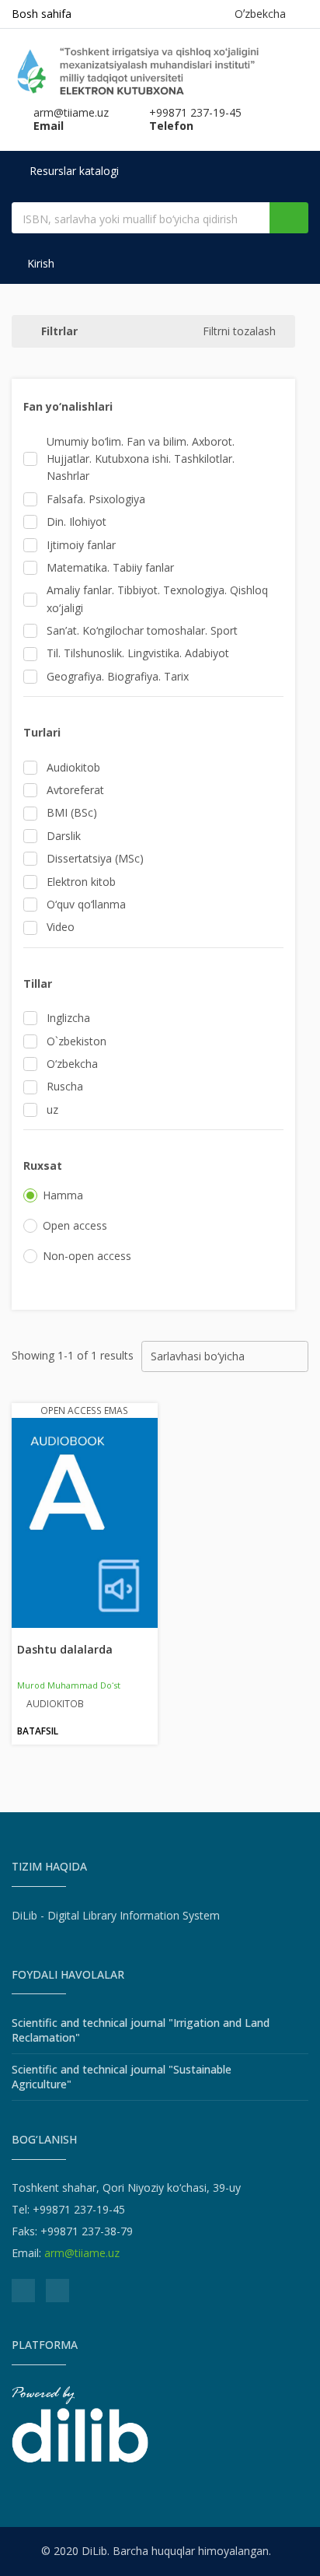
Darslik (64, 836)
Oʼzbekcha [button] (263, 14)
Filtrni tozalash (239, 331)
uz (52, 1109)
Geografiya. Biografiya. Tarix (118, 676)
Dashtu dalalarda (65, 1649)
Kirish (39, 263)
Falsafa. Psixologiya (96, 499)
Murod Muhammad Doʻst (69, 1685)
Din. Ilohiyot (77, 521)
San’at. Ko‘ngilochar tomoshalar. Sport (142, 630)
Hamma (63, 1195)
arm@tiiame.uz (82, 2253)
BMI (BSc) (72, 812)
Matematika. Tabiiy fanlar (110, 567)
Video (61, 927)
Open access (75, 1225)
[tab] (153, 407)
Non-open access (87, 1256)
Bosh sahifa (42, 14)
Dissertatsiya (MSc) (95, 858)
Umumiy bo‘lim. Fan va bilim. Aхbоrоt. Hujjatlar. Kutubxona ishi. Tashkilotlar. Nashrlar (141, 459)
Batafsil (38, 1731)
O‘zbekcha (72, 1064)
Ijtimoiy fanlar (81, 545)
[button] (159, 407)
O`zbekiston (77, 1041)
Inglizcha (68, 1018)
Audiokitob (73, 767)
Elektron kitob (81, 882)
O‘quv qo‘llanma (86, 904)
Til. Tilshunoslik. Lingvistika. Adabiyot (138, 653)
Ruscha (65, 1086)
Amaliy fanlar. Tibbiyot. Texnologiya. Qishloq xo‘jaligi (157, 598)
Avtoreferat (75, 790)
